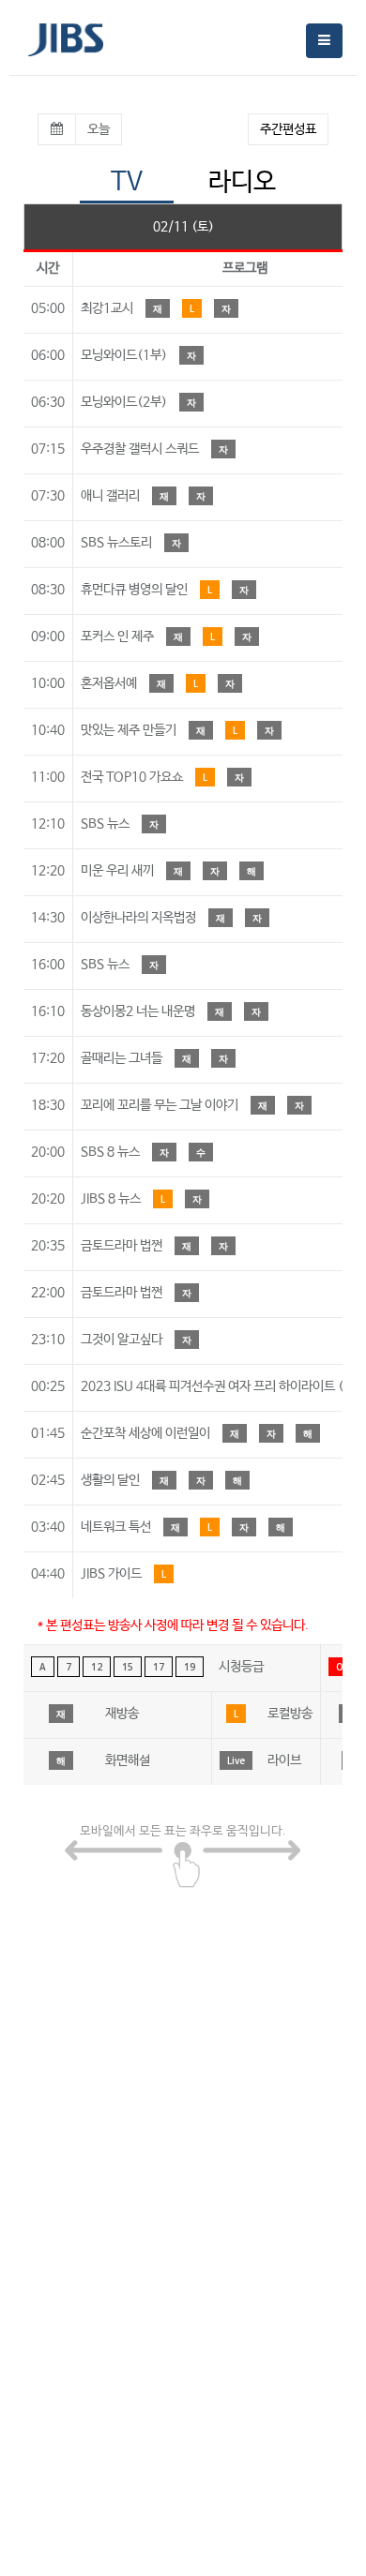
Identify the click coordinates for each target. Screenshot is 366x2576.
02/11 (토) (183, 227)
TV (127, 182)
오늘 (99, 129)
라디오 (242, 182)
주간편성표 (288, 129)
